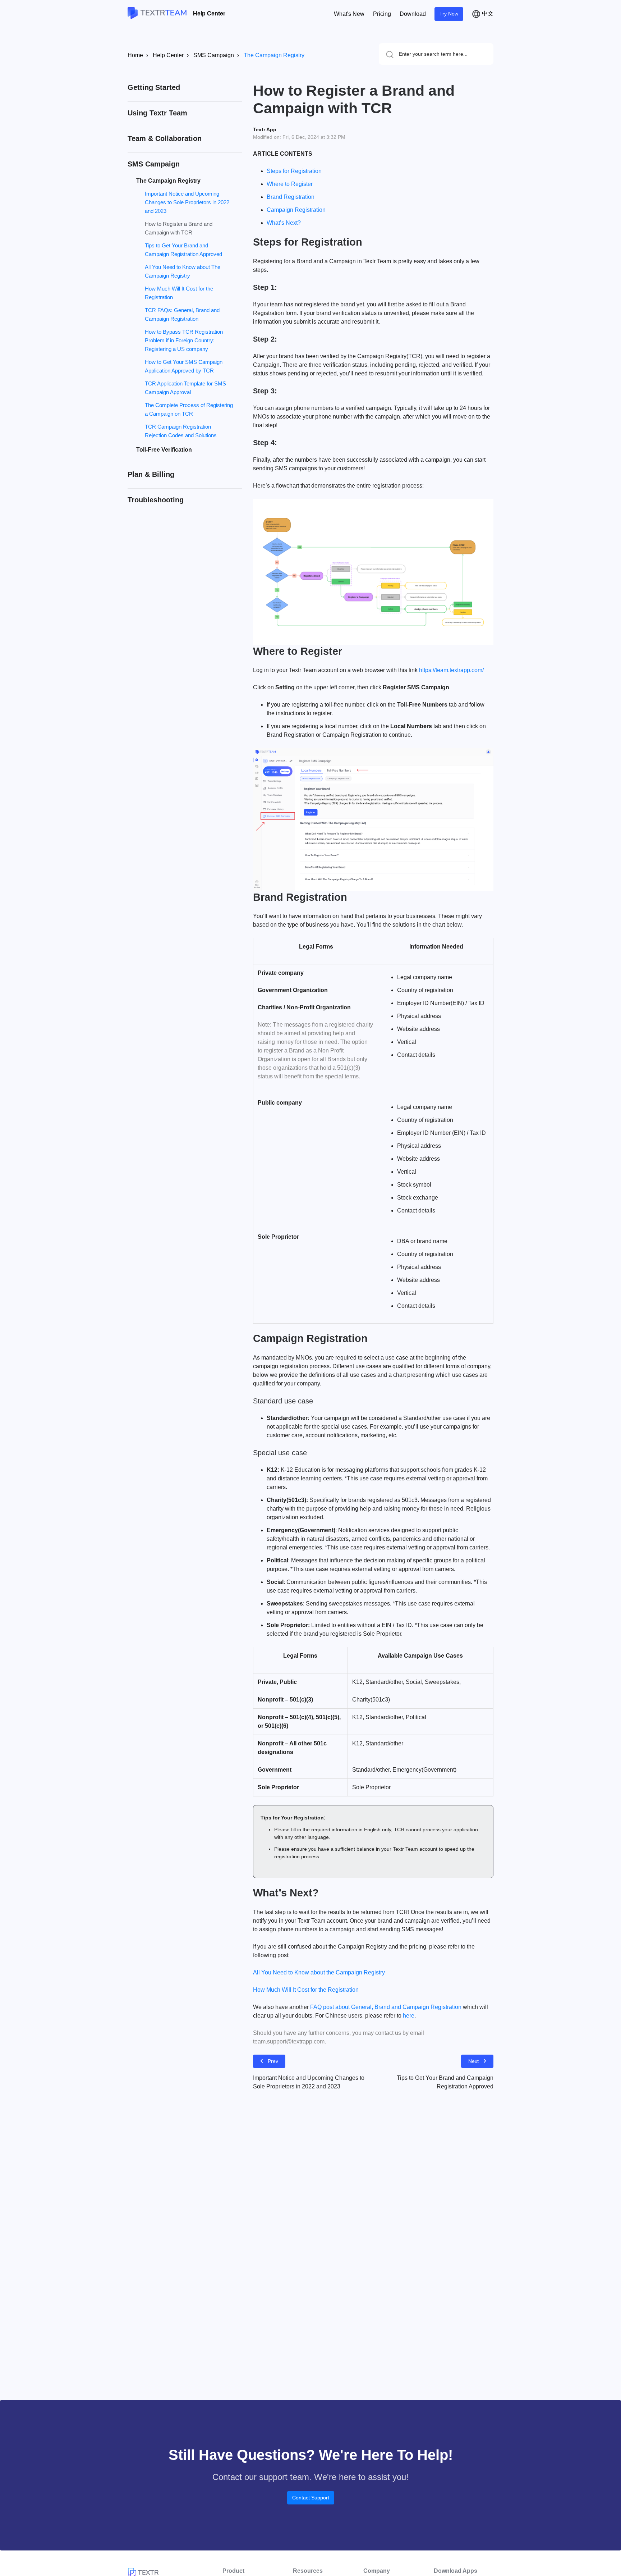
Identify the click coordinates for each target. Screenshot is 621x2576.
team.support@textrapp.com (289, 2041)
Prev (273, 2061)
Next (473, 2061)
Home (135, 55)
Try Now (449, 14)
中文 (487, 13)
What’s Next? (284, 223)
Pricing (382, 14)
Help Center (209, 13)
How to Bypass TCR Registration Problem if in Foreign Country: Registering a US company (184, 340)
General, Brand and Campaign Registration (406, 2007)
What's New (349, 14)
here (409, 2016)
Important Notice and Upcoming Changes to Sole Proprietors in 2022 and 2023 (187, 202)
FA (314, 2007)
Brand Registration (291, 197)
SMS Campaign (214, 55)
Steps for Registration (294, 171)
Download (413, 14)
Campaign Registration (296, 210)
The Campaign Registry (274, 55)
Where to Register (290, 184)
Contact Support (311, 2498)
